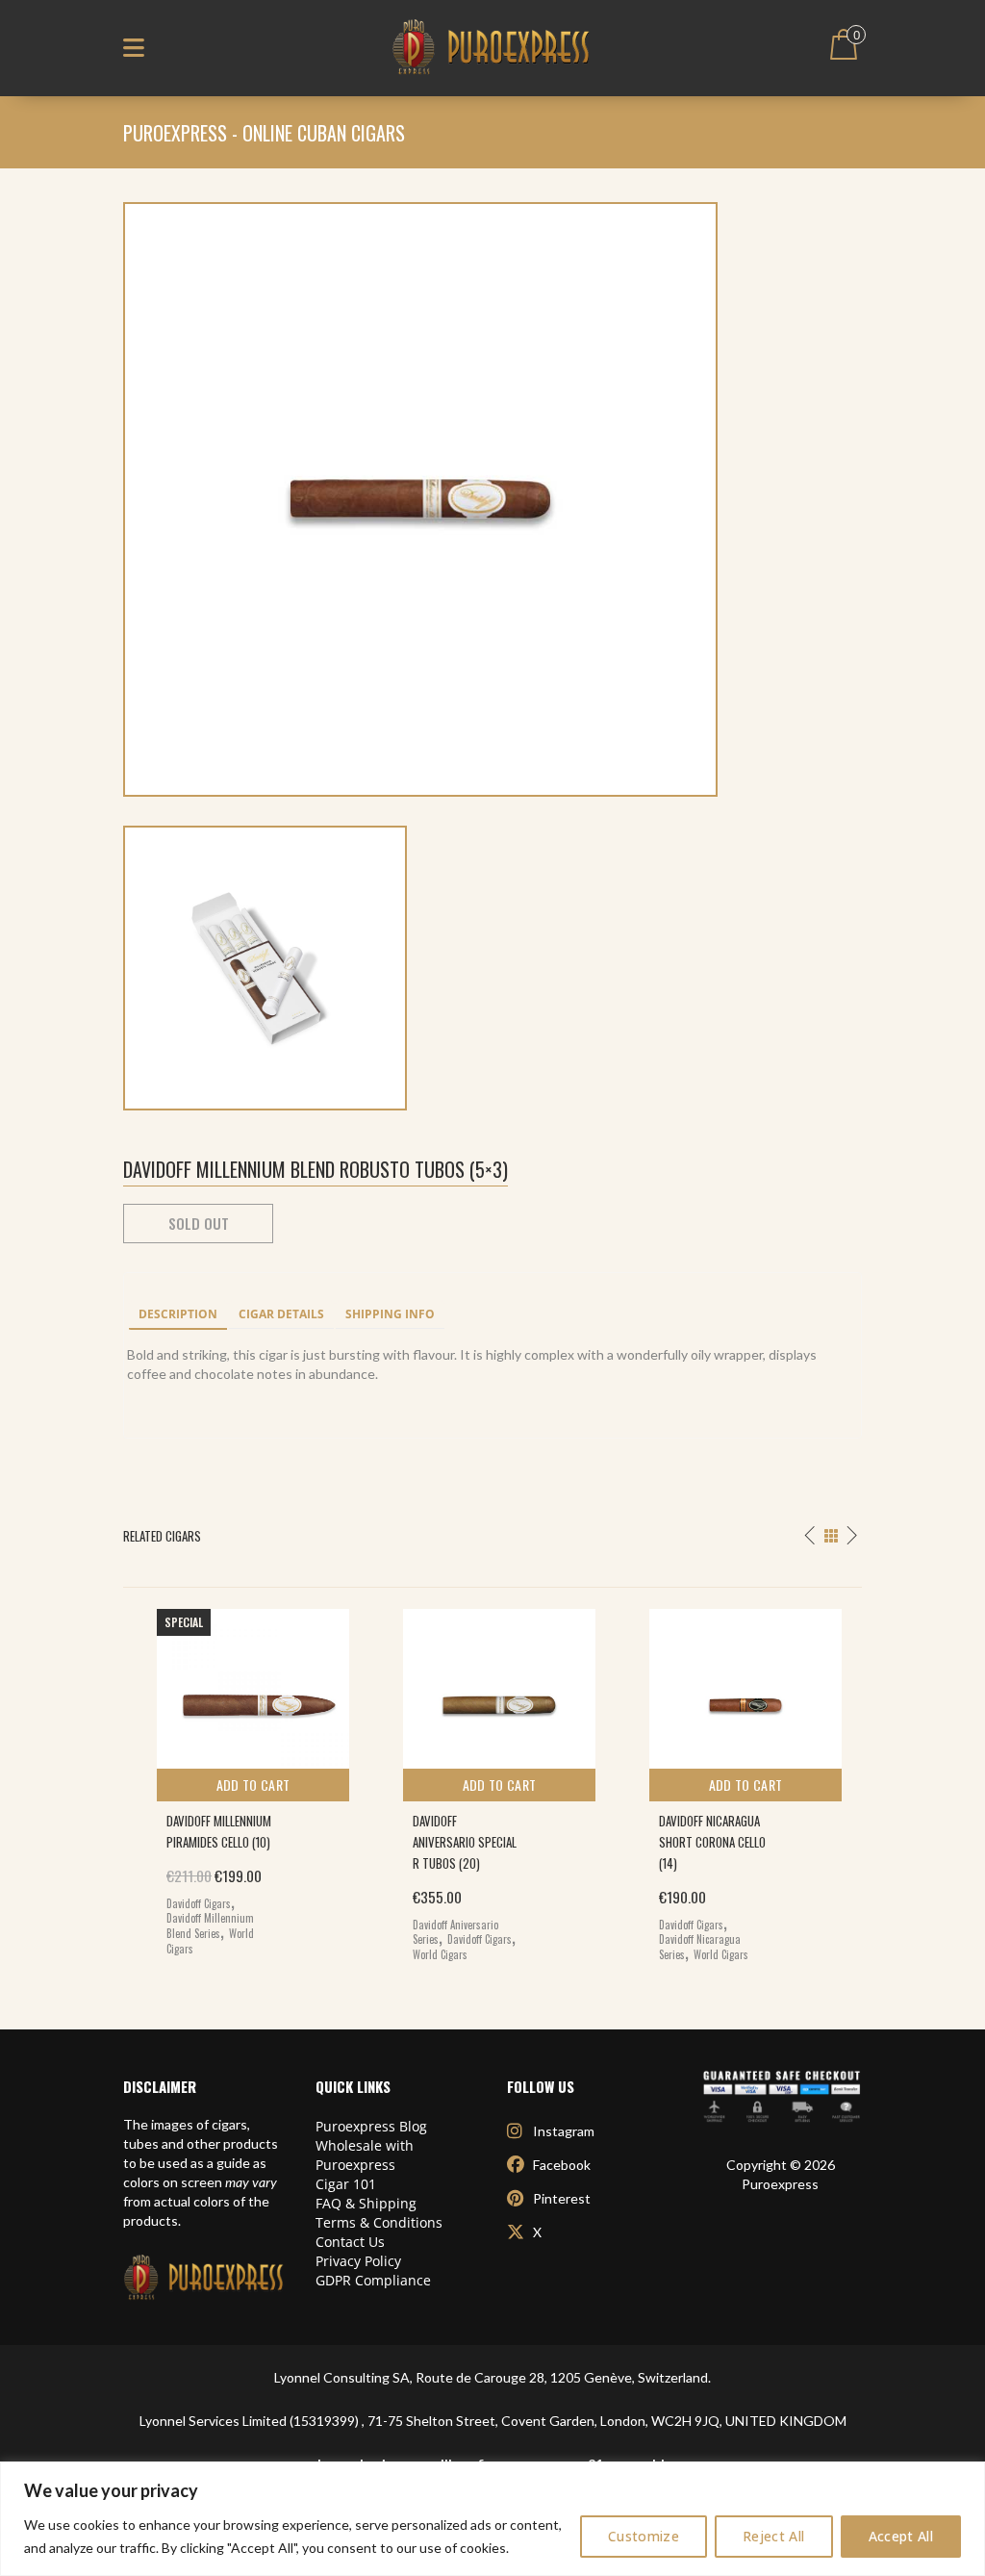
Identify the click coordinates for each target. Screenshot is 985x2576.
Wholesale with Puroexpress (365, 2155)
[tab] (178, 1315)
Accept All (901, 2536)
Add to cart (253, 1785)
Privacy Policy (358, 2261)
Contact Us (350, 2242)
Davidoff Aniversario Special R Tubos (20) (465, 1842)
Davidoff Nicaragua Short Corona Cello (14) (712, 1842)
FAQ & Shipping (366, 2203)
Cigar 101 (346, 2184)
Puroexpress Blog (371, 2126)
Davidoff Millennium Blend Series (210, 1926)
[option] (246, 1778)
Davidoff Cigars (199, 1903)
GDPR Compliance (373, 2280)
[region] (492, 2519)
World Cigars (440, 1954)
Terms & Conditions (379, 2222)
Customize (644, 2536)
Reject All (774, 2536)
